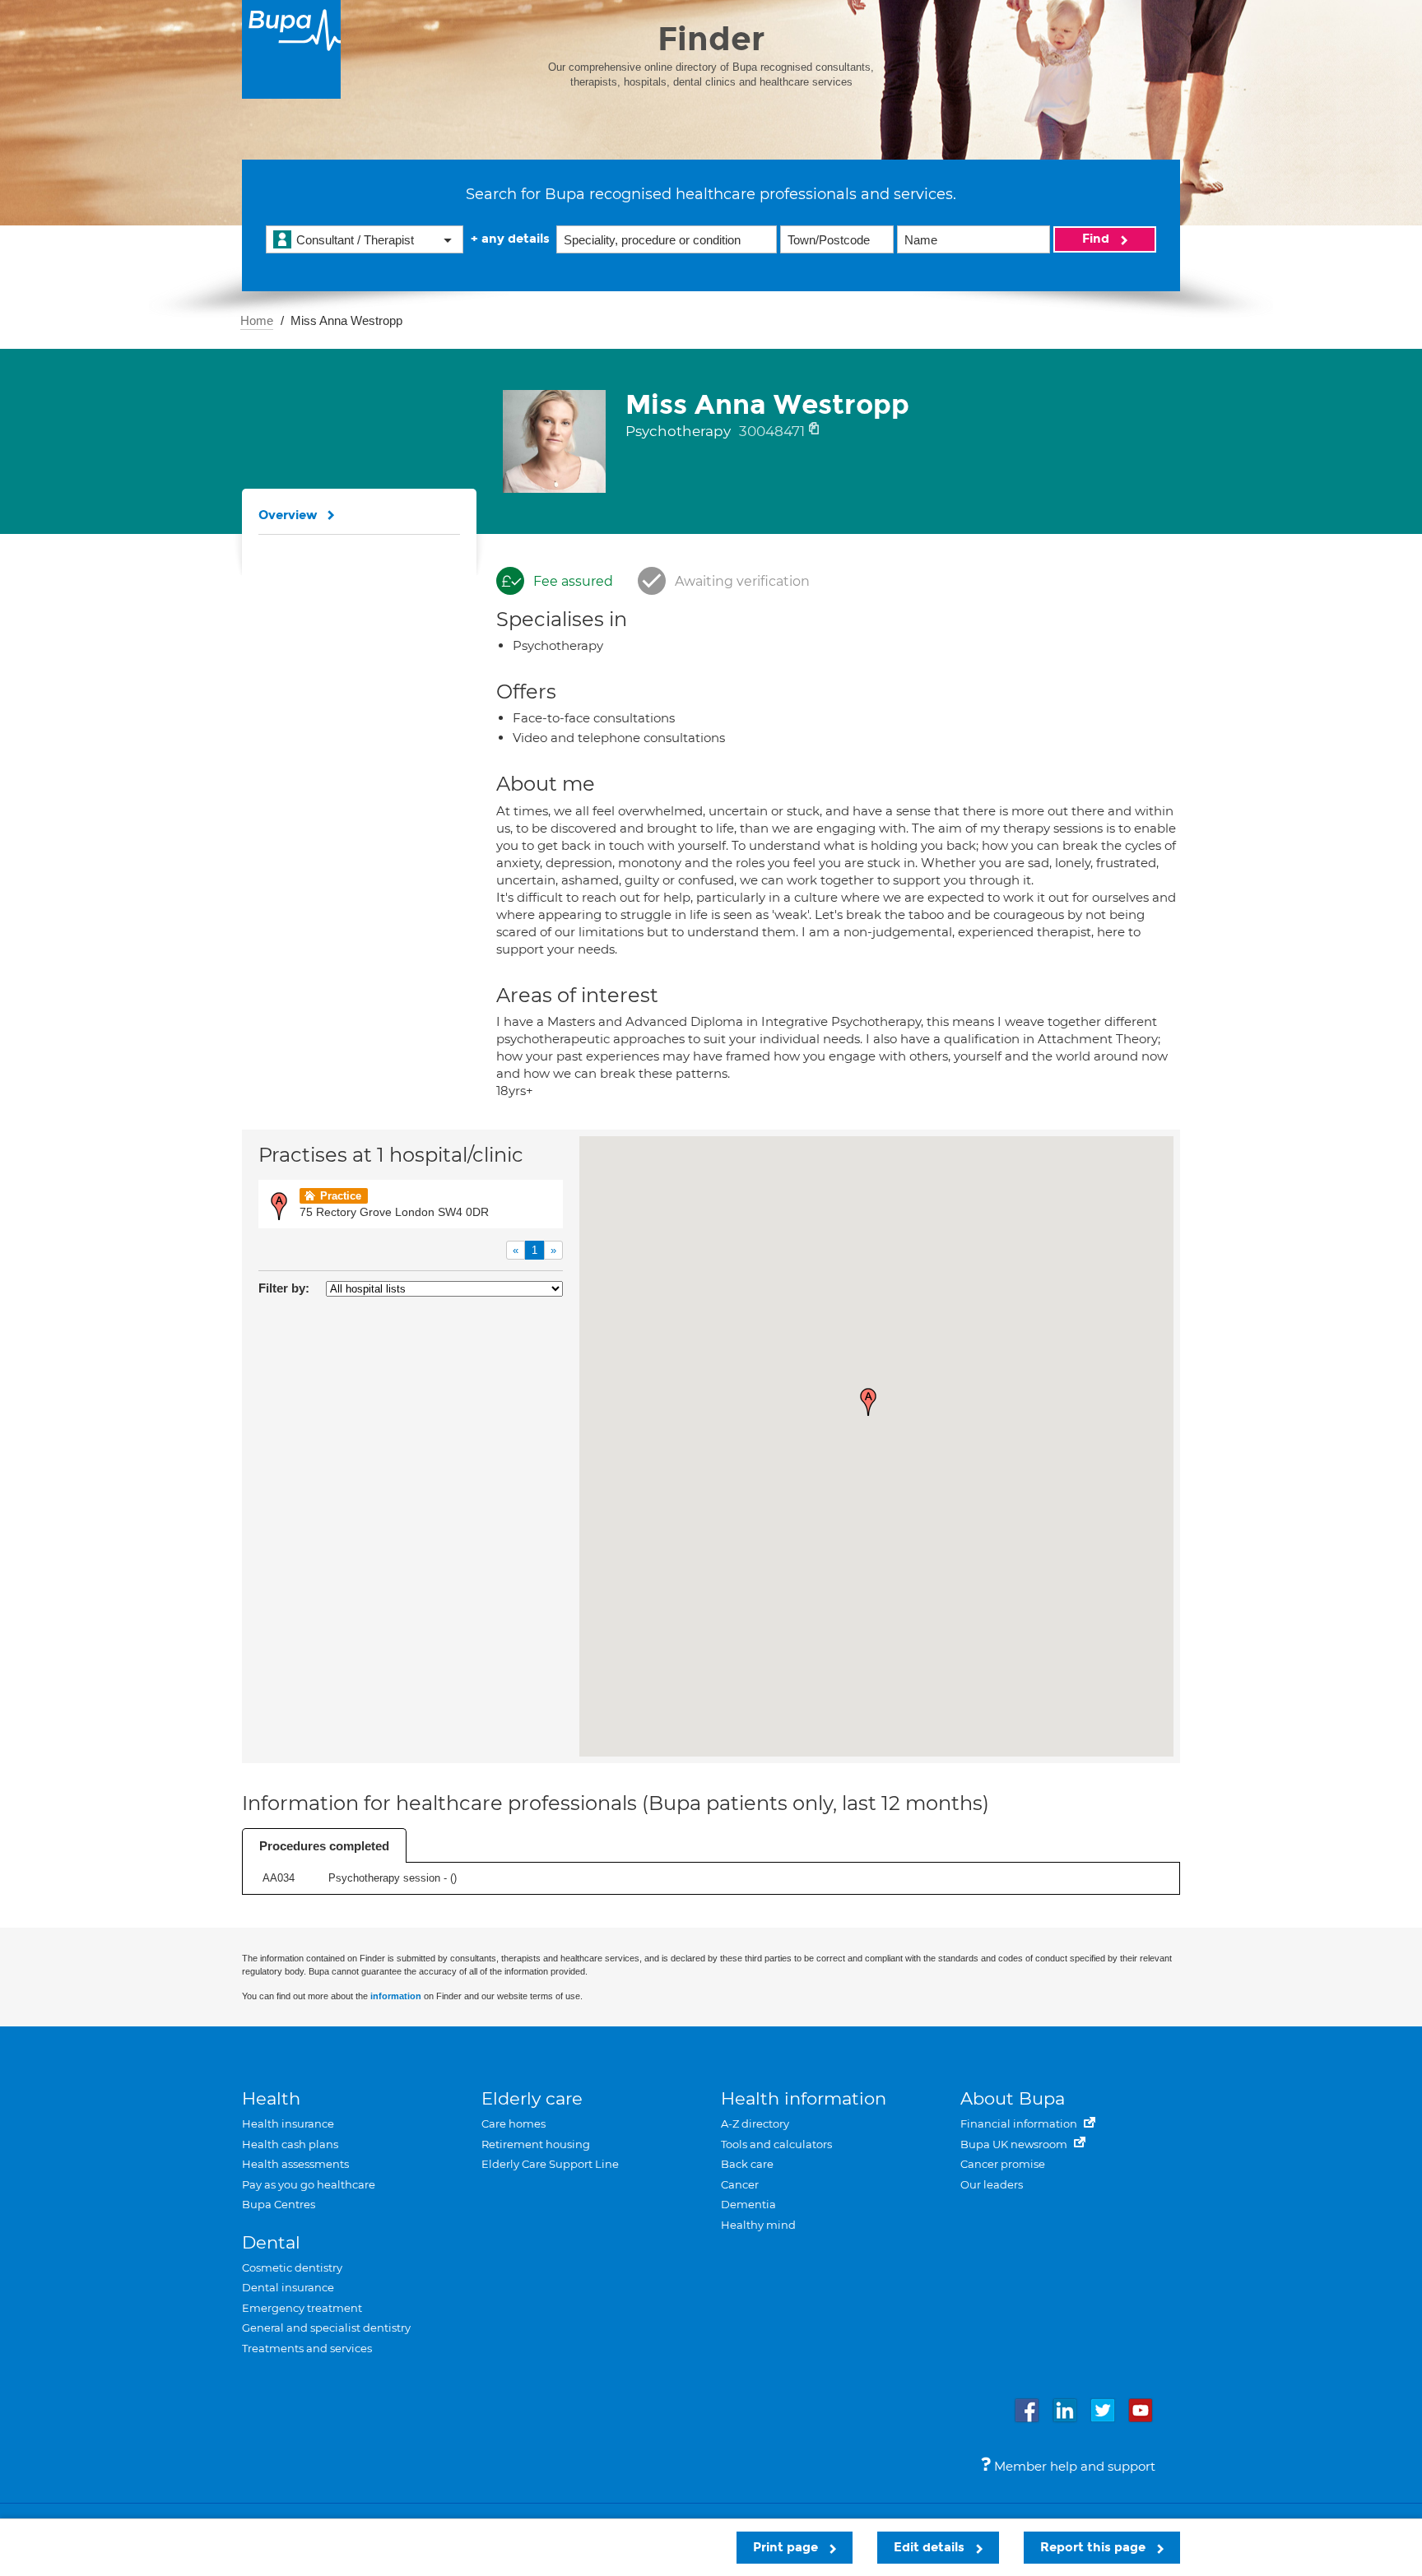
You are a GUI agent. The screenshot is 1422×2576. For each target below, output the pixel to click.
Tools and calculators (776, 2144)
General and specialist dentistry (326, 2328)
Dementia (748, 2204)
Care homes (513, 2123)
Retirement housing (536, 2144)
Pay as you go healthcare (309, 2184)
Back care (747, 2164)
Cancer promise (1003, 2164)
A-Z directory (755, 2123)
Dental (271, 2242)
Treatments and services (307, 2348)
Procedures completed (324, 1846)
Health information (804, 2098)
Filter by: (284, 1288)
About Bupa (1013, 2098)
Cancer (740, 2184)
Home (257, 320)
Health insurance (288, 2123)
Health (271, 2098)
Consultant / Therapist (355, 240)
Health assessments (295, 2164)
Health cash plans (290, 2144)
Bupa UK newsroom (1015, 2144)
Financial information (1020, 2123)
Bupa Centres (279, 2204)
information (396, 1996)
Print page (787, 2547)
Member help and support (1073, 2466)
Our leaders (992, 2184)
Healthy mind (758, 2225)
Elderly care (532, 2098)
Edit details (931, 2547)
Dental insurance (288, 2287)
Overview (288, 515)
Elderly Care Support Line (550, 2164)
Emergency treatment (302, 2308)
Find (1097, 239)
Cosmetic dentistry (292, 2267)
